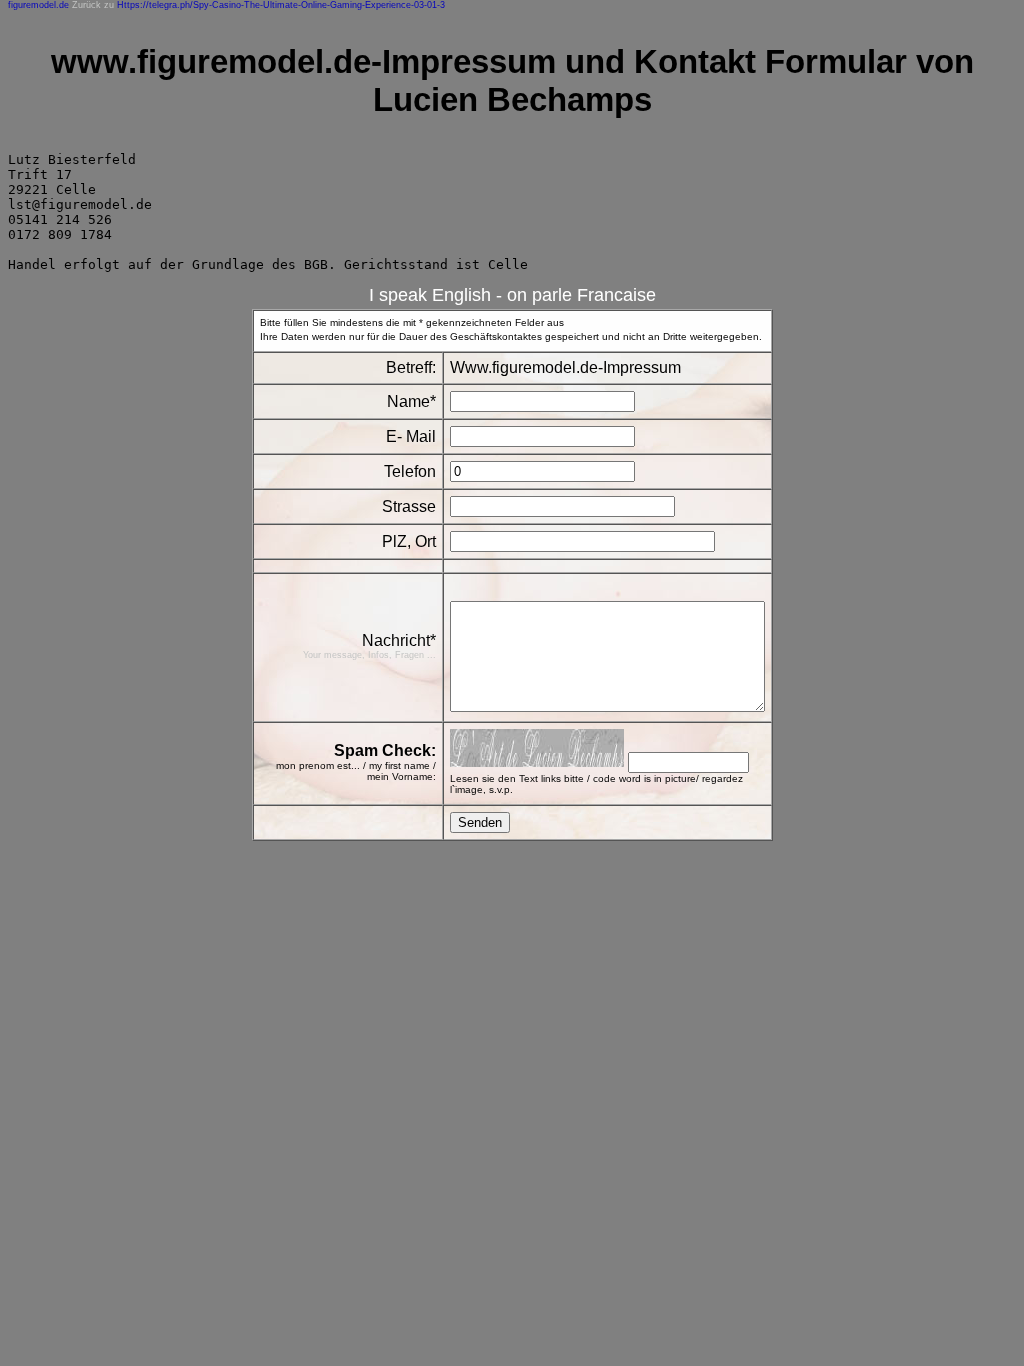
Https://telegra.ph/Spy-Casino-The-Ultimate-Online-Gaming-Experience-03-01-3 (281, 5)
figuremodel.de (38, 5)
